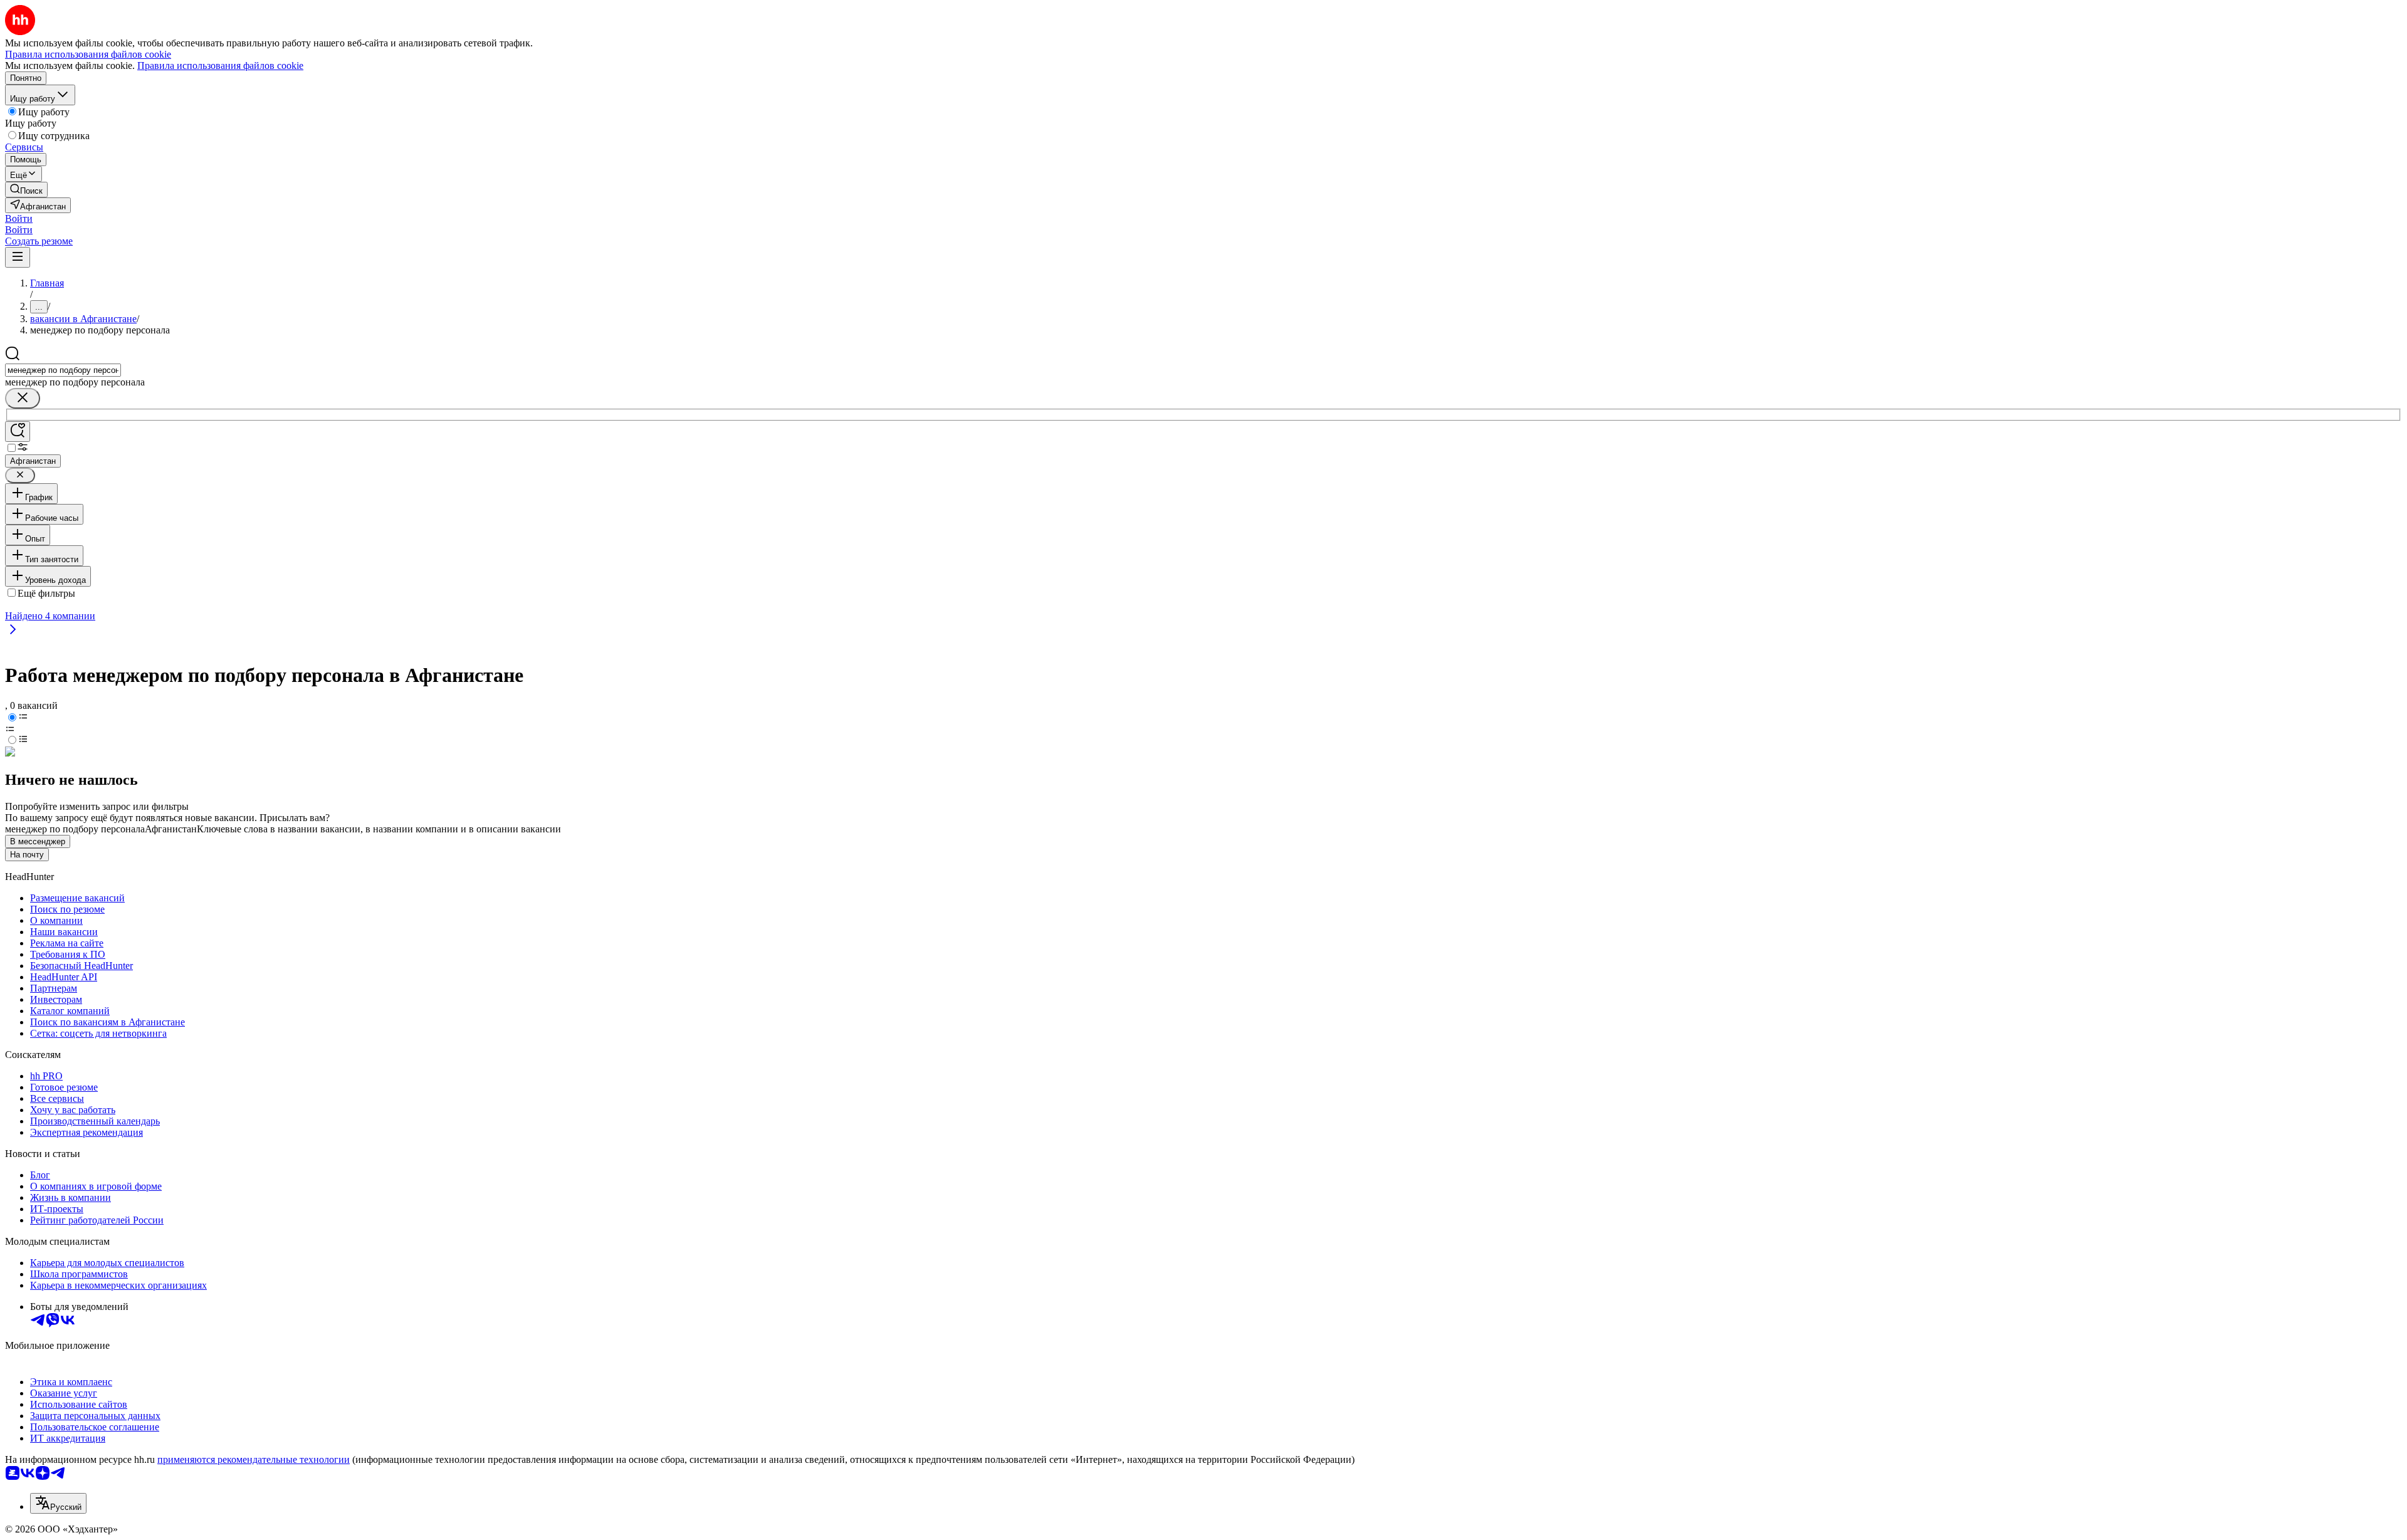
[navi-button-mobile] (18, 257)
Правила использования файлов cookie (220, 65)
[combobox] (63, 370)
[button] (19, 218)
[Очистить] (23, 398)
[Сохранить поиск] (18, 432)
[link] (26, 190)
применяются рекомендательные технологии (254, 1459)
